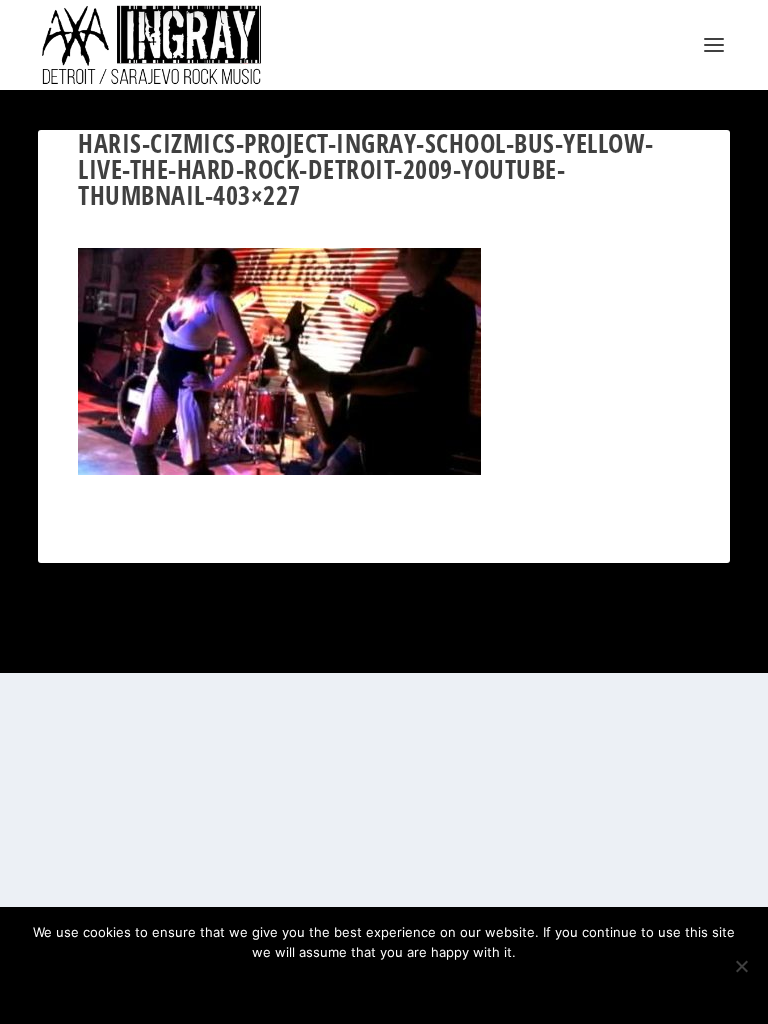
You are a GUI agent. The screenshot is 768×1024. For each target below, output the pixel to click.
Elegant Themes (359, 646)
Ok (313, 986)
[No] (741, 966)
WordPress (484, 646)
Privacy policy (410, 986)
